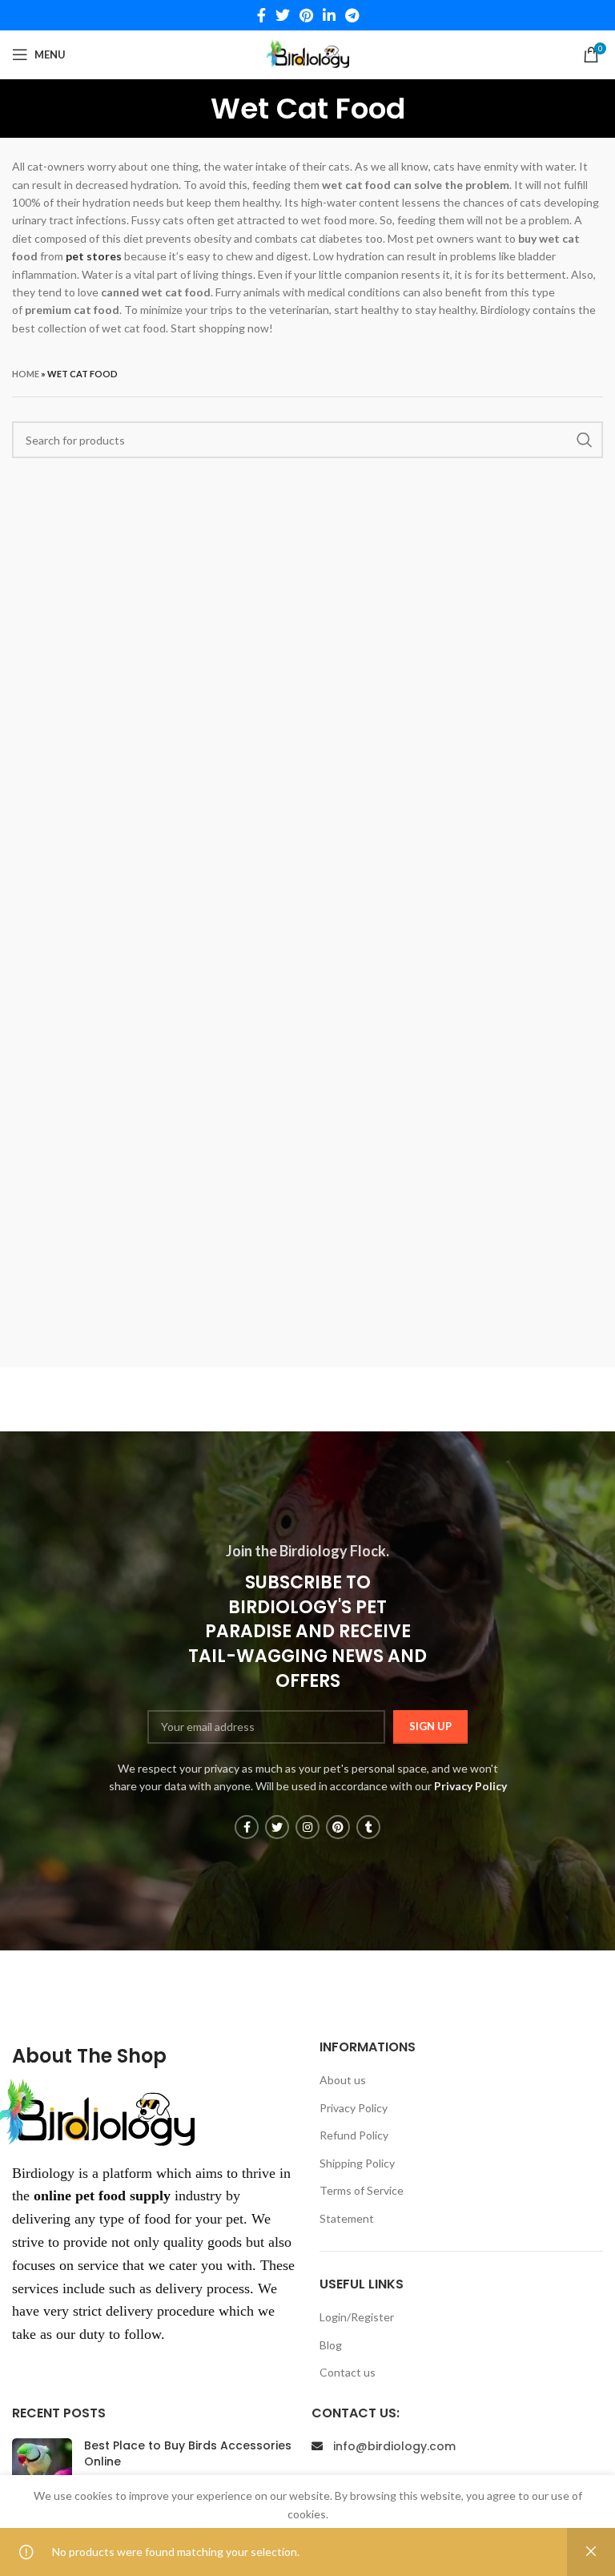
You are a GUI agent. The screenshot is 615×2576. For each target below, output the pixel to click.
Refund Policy (354, 2135)
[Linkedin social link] (329, 15)
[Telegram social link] (352, 15)
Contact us (348, 2372)
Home (26, 374)
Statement (347, 2218)
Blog (331, 2345)
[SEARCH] (585, 440)
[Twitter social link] (283, 15)
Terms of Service (362, 2190)
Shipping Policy (357, 2163)
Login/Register (357, 2317)
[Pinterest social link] (306, 15)
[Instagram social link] (307, 1827)
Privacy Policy (354, 2108)
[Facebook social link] (261, 15)
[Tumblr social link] (368, 1827)
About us (343, 2080)
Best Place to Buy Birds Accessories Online (188, 2453)
